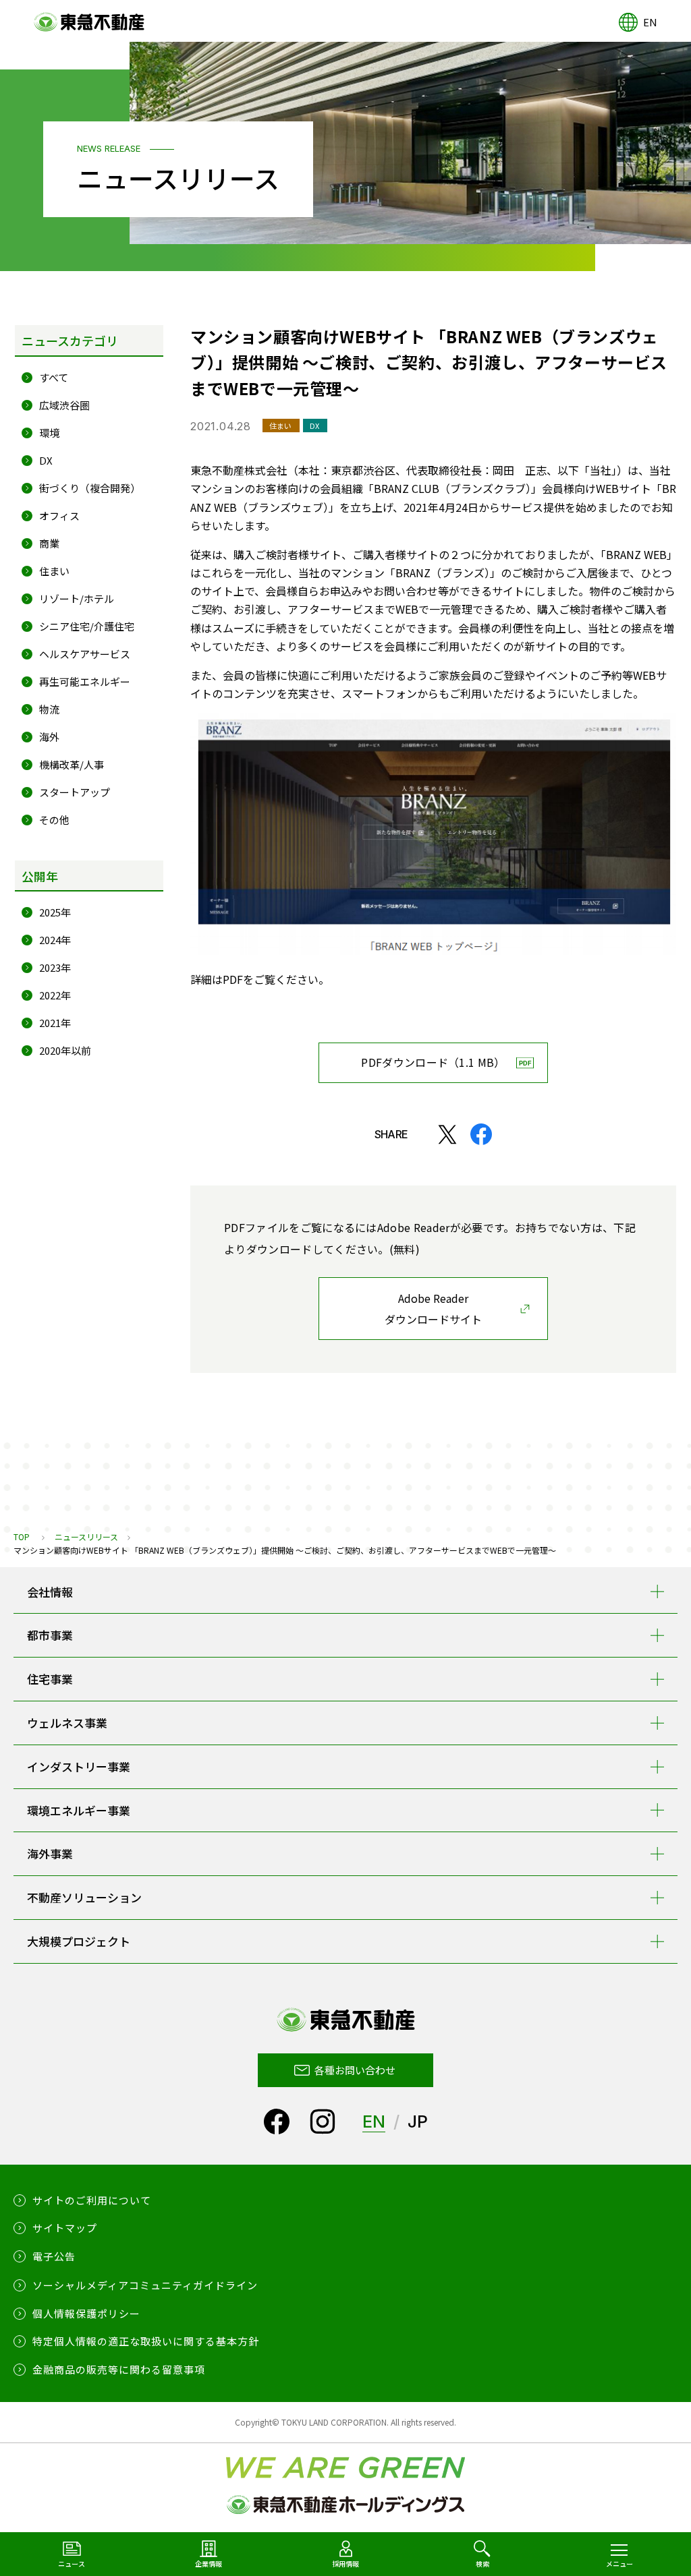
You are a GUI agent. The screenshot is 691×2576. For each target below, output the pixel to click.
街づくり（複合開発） (90, 488)
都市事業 (50, 1635)
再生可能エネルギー (85, 681)
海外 (49, 737)
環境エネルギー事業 (79, 1810)
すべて (54, 377)
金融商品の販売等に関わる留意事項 (119, 2369)
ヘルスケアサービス (85, 654)
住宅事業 (50, 1679)
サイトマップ (65, 2228)
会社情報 (50, 1592)
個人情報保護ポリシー (86, 2313)
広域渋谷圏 (64, 405)
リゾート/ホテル (77, 598)
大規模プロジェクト (79, 1941)
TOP (22, 1536)
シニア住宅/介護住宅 (87, 626)
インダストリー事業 (79, 1766)
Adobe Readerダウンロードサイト (433, 1309)
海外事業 (50, 1853)
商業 (49, 543)
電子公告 (54, 2256)
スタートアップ (75, 792)
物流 (49, 709)
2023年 (55, 967)
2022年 (55, 995)
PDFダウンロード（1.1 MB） (433, 1062)
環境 (49, 433)
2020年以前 (65, 1050)
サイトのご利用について (92, 2200)
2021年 (55, 1023)
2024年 (55, 940)
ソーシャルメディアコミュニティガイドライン (145, 2285)
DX (46, 460)
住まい (54, 571)
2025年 (55, 912)
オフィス (59, 516)
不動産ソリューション (84, 1897)
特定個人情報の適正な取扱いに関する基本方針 (146, 2341)
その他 (54, 820)
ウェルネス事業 (67, 1723)
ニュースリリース (86, 1536)
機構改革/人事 (72, 764)
